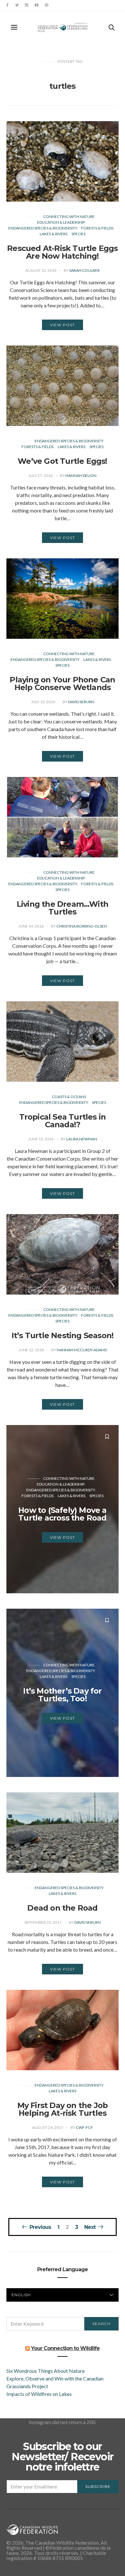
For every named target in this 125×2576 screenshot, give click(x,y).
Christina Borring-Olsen (82, 926)
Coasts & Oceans (69, 1097)
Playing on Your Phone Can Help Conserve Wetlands (62, 684)
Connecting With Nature (69, 217)
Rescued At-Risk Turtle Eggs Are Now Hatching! (62, 252)
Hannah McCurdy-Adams (82, 1350)
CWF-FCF (84, 2127)
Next (90, 2227)
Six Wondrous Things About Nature (46, 2371)
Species (79, 234)
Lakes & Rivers (54, 234)
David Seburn (81, 702)
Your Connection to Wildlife (65, 2348)
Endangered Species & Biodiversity (43, 228)
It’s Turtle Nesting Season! (63, 1335)
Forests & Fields (97, 228)
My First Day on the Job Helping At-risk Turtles (63, 2109)
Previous (40, 2227)
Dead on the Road (62, 1908)
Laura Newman (82, 1139)
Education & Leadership (61, 222)
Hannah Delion (81, 475)
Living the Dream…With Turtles (63, 908)
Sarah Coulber (84, 270)
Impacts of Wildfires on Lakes (39, 2394)
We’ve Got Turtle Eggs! (62, 461)
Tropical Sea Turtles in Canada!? (63, 1121)
